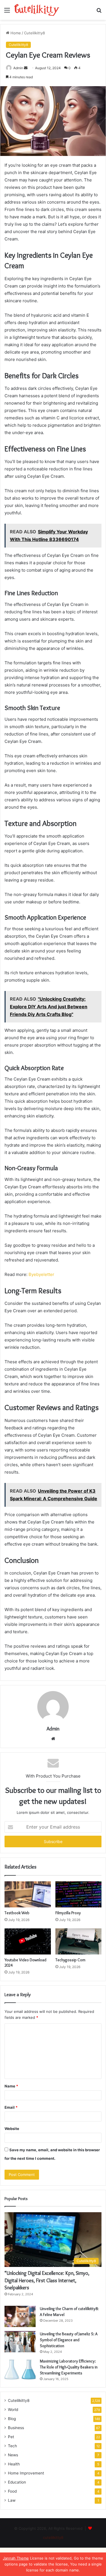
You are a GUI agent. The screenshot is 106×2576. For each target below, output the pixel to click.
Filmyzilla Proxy (68, 1913)
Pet (11, 2437)
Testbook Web (17, 1913)
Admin (53, 1729)
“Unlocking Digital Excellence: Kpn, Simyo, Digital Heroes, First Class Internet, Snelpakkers (47, 2280)
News (13, 2455)
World (13, 2410)
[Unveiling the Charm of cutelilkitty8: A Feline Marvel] (20, 2316)
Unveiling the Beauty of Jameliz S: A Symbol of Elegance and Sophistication (69, 2340)
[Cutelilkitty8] (37, 10)
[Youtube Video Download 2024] (28, 1941)
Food (12, 2491)
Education (17, 2482)
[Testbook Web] (28, 1894)
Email (11, 2107)
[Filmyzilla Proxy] (79, 1894)
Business (16, 2428)
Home (15, 33)
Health (14, 2464)
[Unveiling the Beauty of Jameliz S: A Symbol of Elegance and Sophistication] (20, 2342)
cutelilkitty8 (53, 2537)
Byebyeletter (41, 1274)
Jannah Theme (16, 2558)
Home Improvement (26, 2473)
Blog (12, 2419)
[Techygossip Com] (79, 1941)
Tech (12, 2446)
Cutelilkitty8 (34, 33)
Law (12, 2500)
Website (12, 2129)
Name (11, 2086)
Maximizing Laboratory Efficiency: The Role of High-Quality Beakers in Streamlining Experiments (69, 2367)
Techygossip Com (70, 1960)
